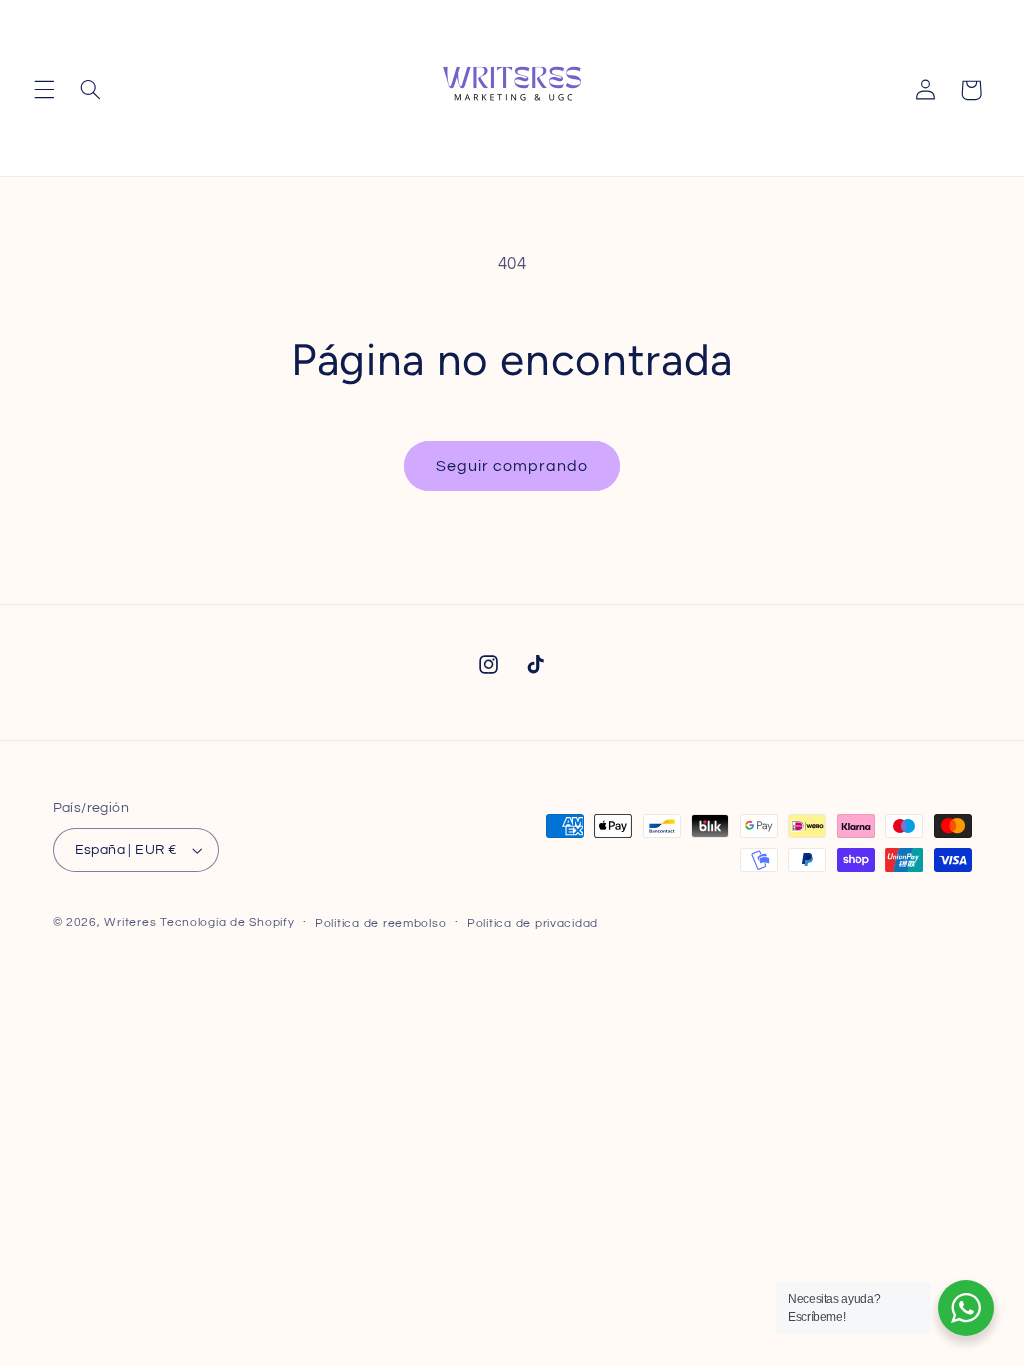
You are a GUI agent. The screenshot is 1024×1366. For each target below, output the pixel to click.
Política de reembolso (380, 923)
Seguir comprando (512, 466)
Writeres (130, 922)
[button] (44, 90)
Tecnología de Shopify (227, 922)
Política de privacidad (532, 923)
